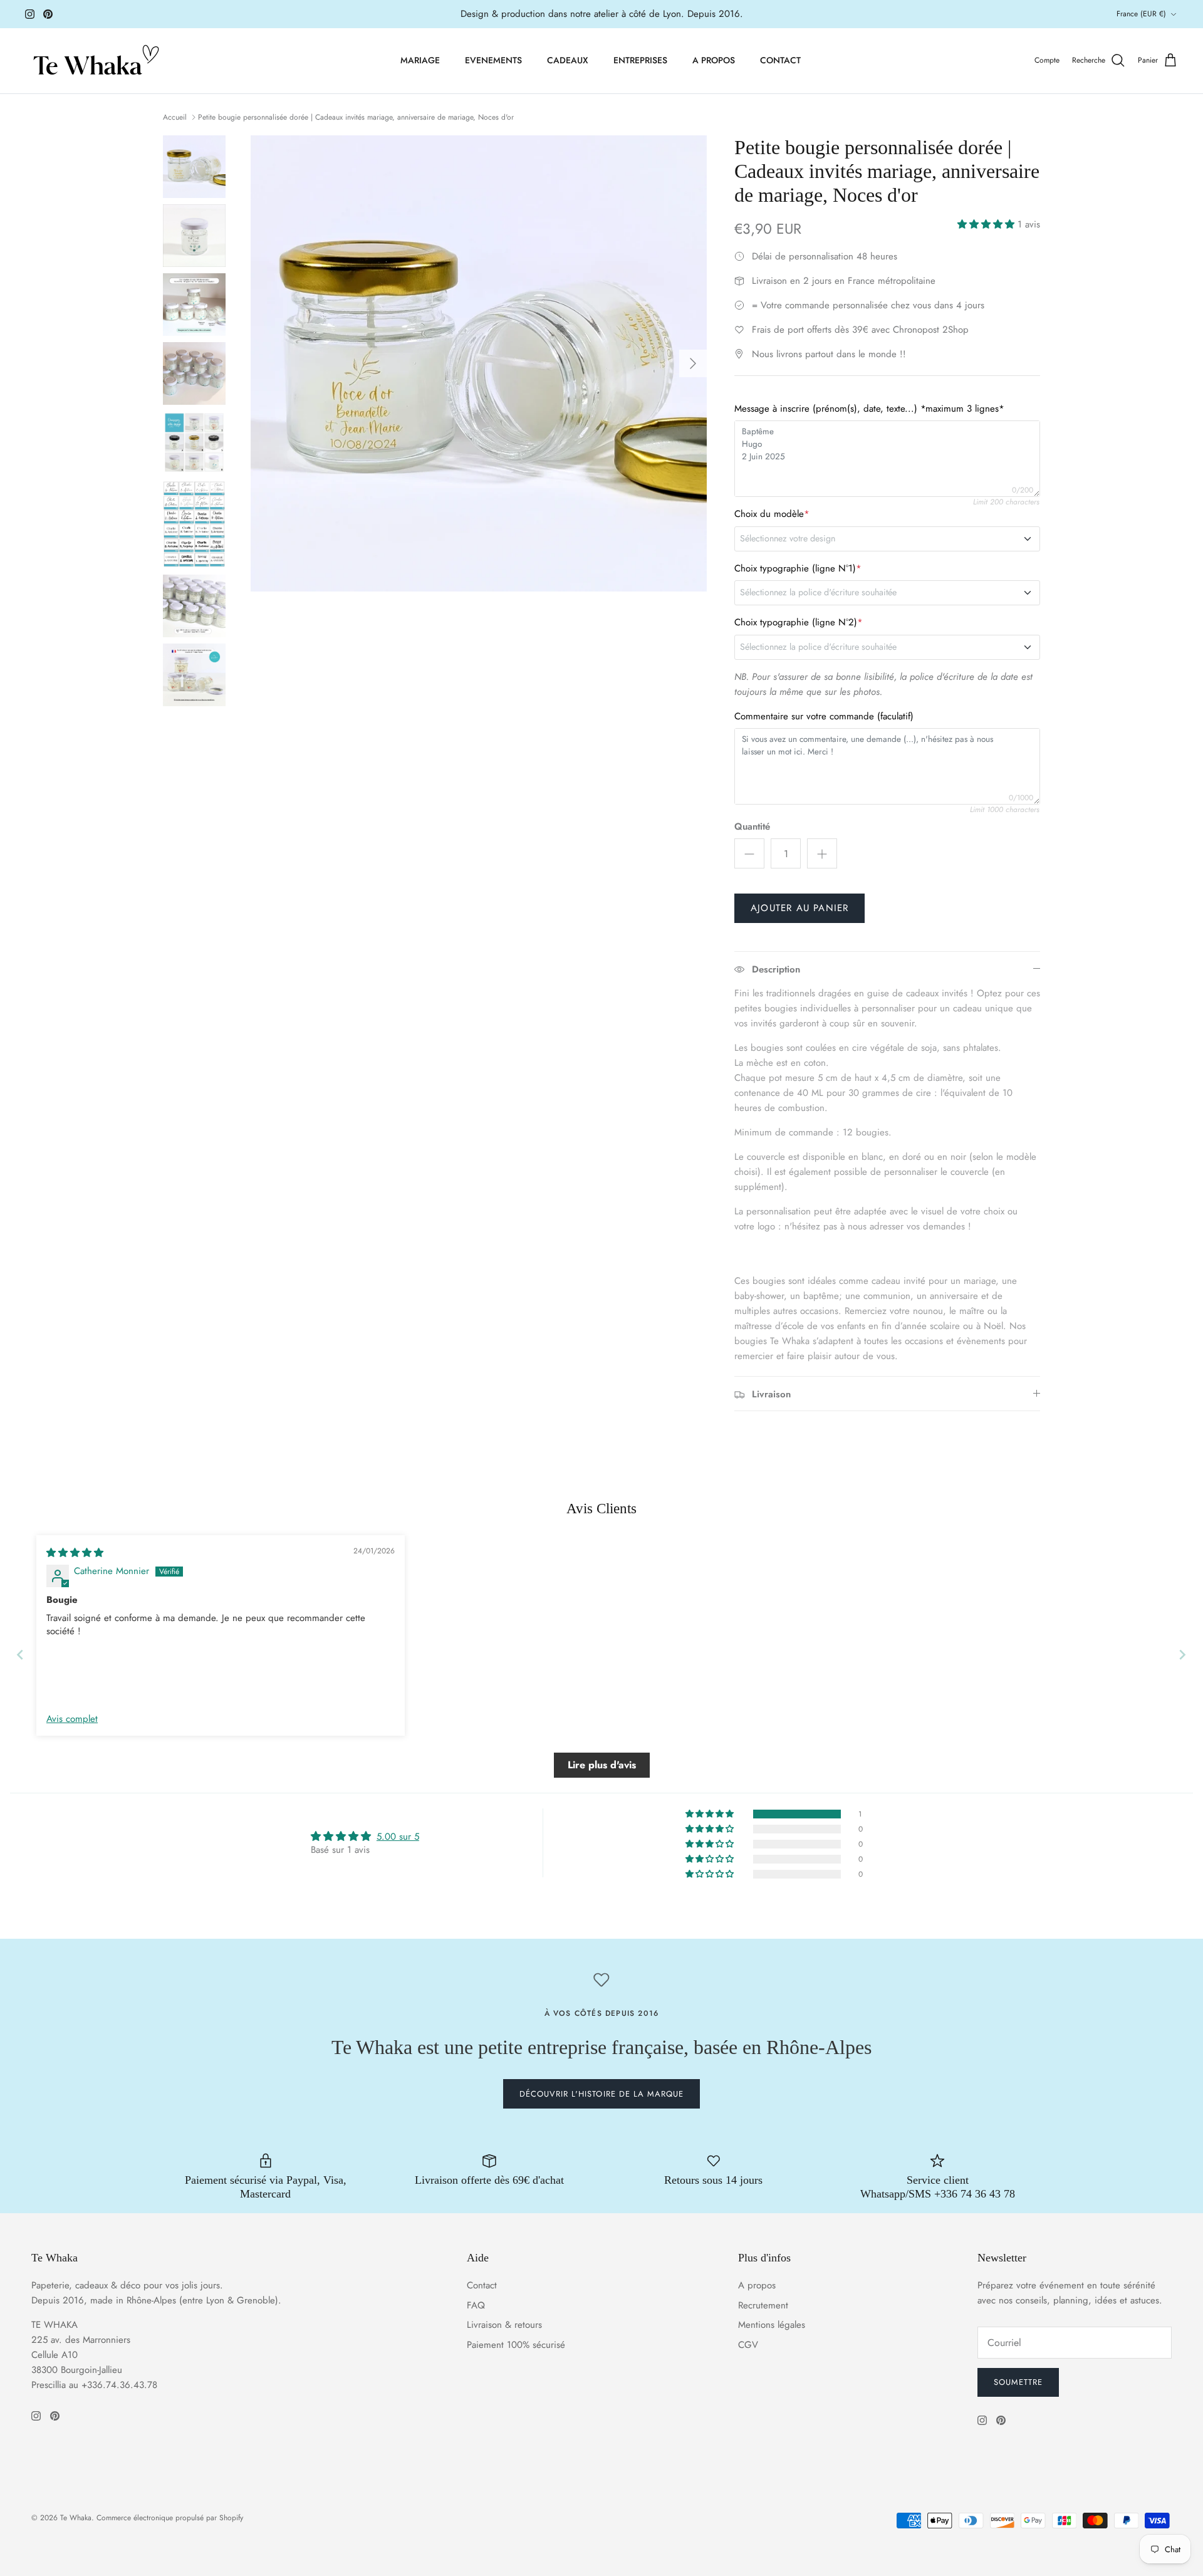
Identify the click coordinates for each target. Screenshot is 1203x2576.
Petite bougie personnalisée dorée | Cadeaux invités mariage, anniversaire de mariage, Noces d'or (356, 117)
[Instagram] (30, 14)
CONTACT (780, 60)
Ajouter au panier (799, 908)
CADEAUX (568, 60)
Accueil (175, 117)
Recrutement (763, 2305)
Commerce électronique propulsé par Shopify (170, 2518)
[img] (75, 1553)
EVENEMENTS (493, 60)
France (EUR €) (1141, 14)
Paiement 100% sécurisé (516, 2345)
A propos (757, 2285)
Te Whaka (76, 2518)
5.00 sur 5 (398, 1837)
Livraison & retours (504, 2325)
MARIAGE (420, 60)
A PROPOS (714, 60)
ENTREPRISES (640, 60)
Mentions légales (772, 2325)
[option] (479, 363)
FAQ (476, 2305)
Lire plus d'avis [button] (602, 1765)
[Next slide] (1183, 1655)
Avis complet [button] (72, 1719)
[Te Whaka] (94, 61)
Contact (482, 2285)
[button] (987, 224)
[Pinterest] (48, 14)
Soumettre (1018, 2382)
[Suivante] (693, 363)
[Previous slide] (20, 1655)
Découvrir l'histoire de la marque (601, 2094)
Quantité (752, 827)
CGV (748, 2345)
